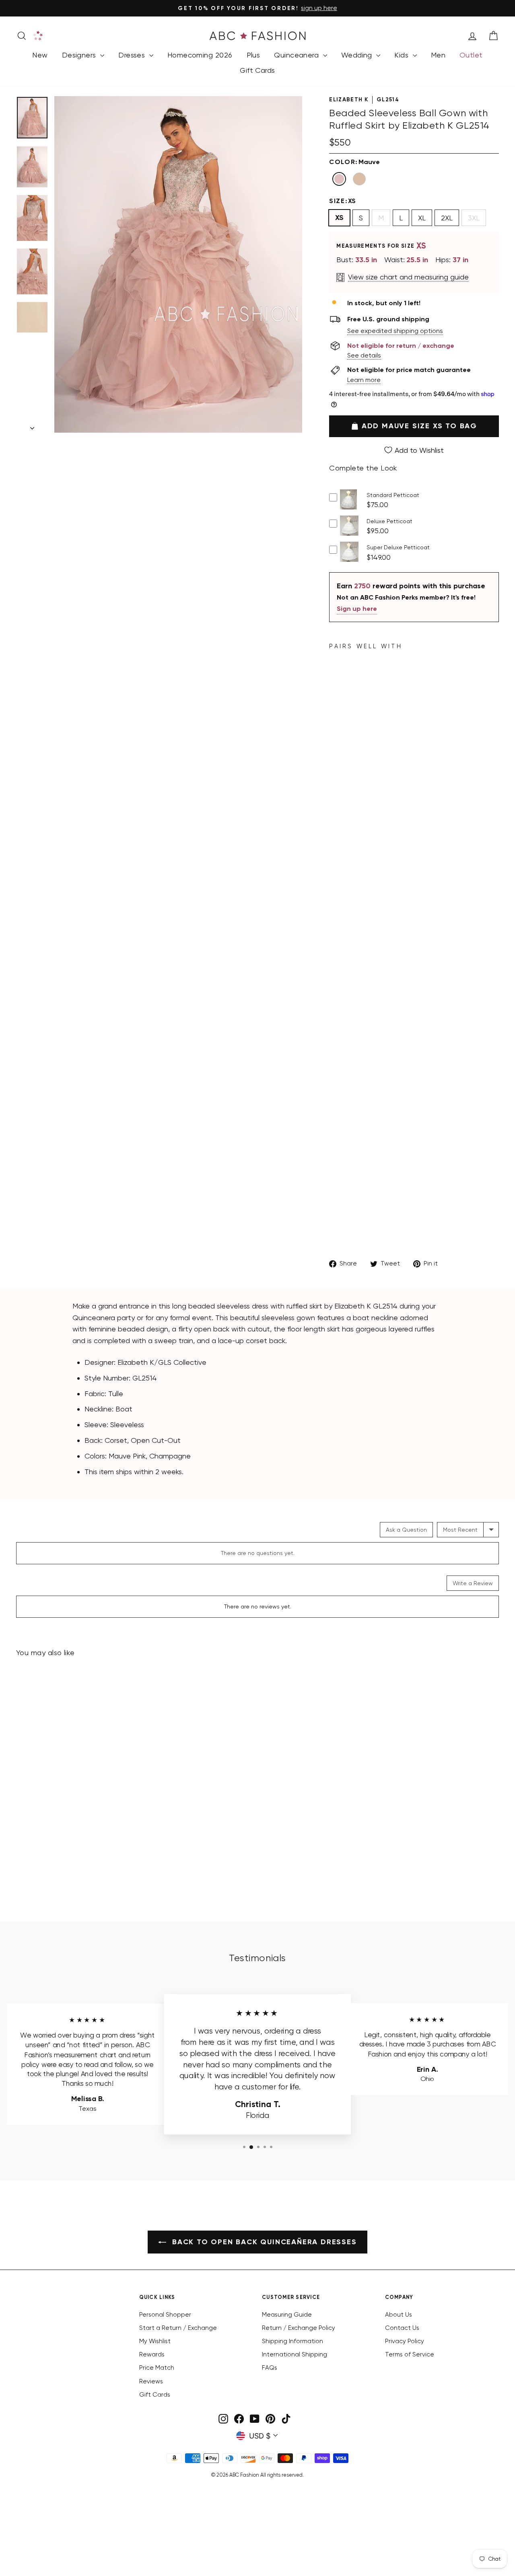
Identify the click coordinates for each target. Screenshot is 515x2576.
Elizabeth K (349, 100)
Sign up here (357, 609)
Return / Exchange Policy (299, 2328)
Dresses (133, 55)
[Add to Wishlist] (125, 1827)
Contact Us (402, 2328)
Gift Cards (257, 70)
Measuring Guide (287, 2315)
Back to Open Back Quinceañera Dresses (263, 2242)
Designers (80, 55)
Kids (402, 55)
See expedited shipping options (395, 331)
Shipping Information (293, 2341)
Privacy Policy (405, 2341)
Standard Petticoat (393, 495)
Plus (253, 55)
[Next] (296, 433)
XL (422, 218)
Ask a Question (406, 1530)
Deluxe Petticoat (389, 521)
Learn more (364, 380)
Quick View (349, 507)
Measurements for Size (381, 246)
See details (364, 355)
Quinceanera (297, 55)
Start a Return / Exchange (178, 2328)
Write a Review (473, 1583)
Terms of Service (410, 2354)
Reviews (151, 2381)
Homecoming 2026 (200, 55)
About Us (399, 2315)
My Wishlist (155, 2341)
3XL (474, 218)
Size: (342, 201)
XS (339, 218)
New (40, 55)
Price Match (157, 2368)
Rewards (152, 2354)
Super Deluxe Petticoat (398, 547)
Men (438, 55)
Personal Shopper (165, 2315)
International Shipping (295, 2354)
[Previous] (61, 433)
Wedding (358, 55)
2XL (447, 218)
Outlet (471, 55)
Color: (354, 162)
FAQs (270, 2368)
